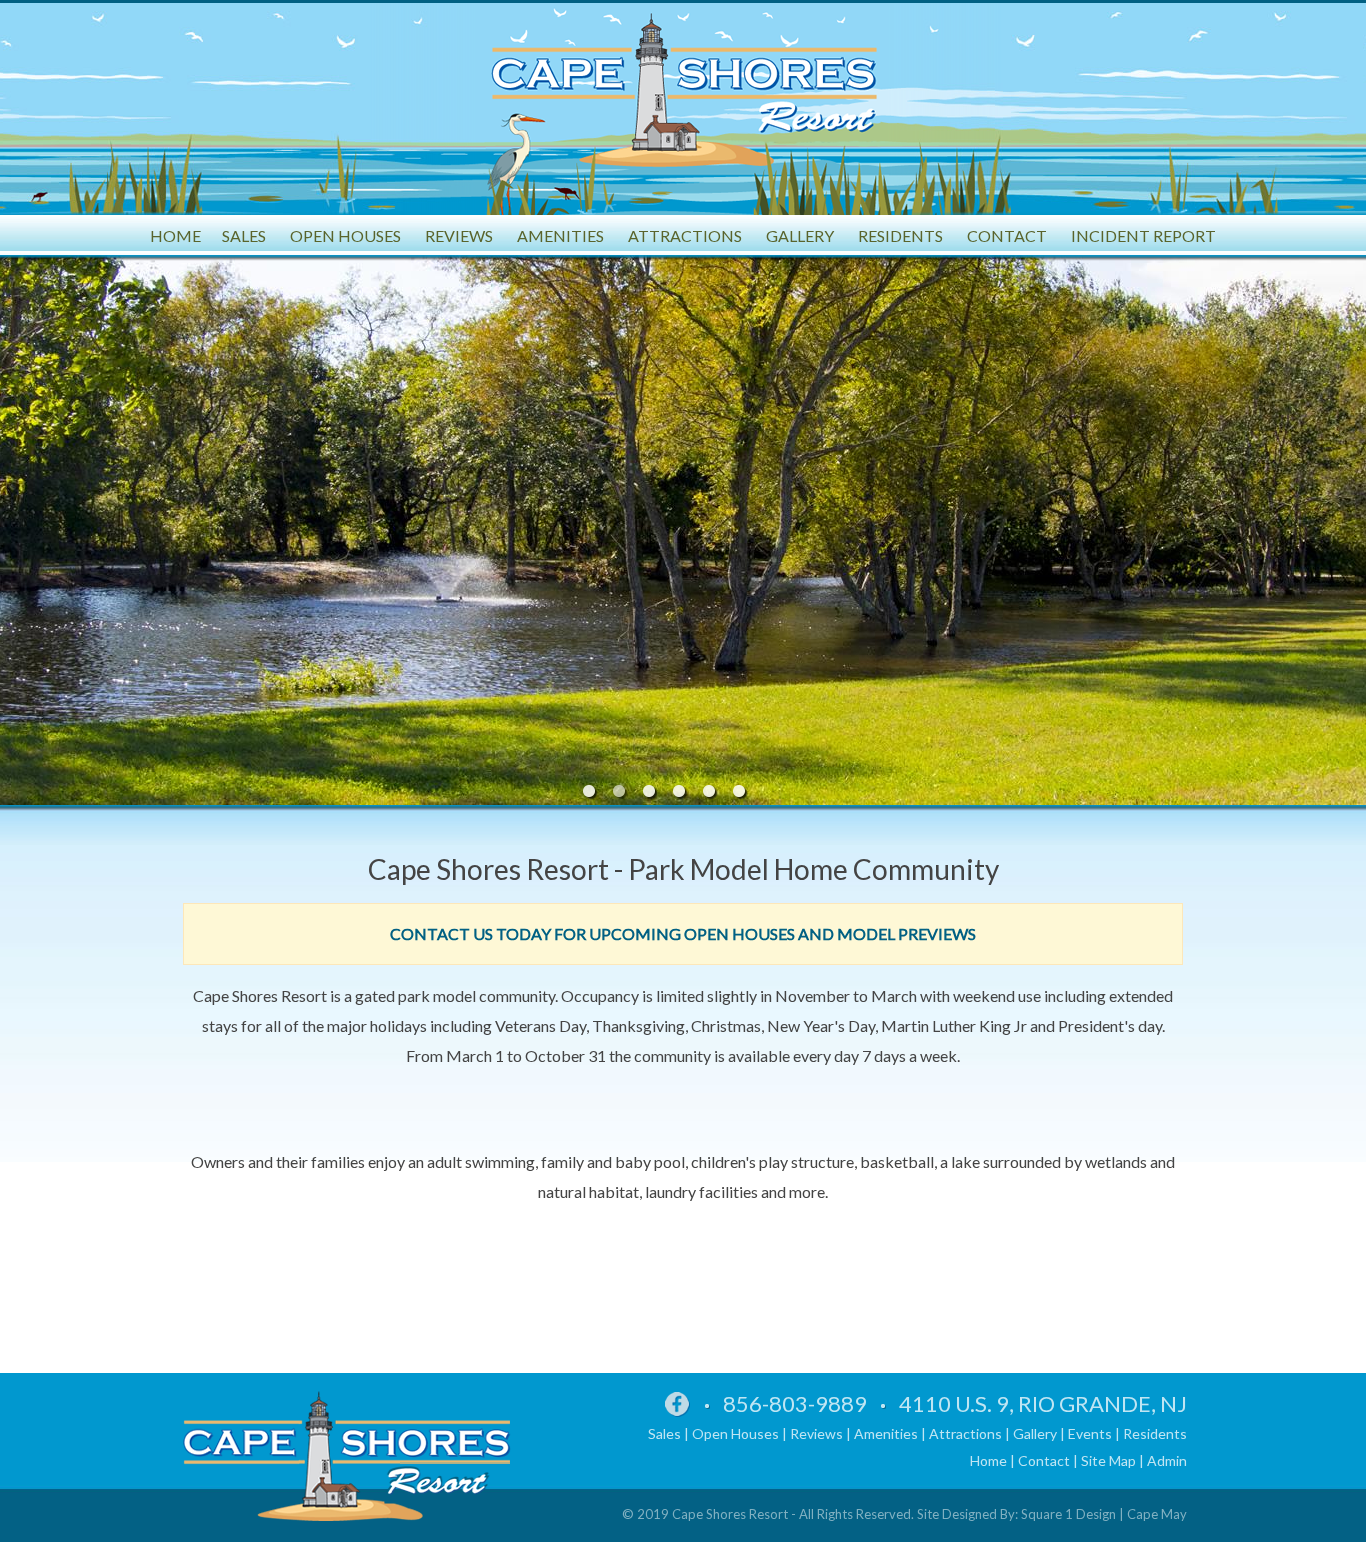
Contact (1044, 1460)
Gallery (1035, 1433)
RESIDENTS (900, 235)
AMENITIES (560, 235)
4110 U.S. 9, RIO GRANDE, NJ (1043, 1403)
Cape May (1157, 1514)
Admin (1167, 1460)
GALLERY (800, 235)
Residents (1155, 1433)
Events (1090, 1433)
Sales (664, 1433)
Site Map (1108, 1460)
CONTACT (1007, 235)
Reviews (816, 1433)
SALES (244, 235)
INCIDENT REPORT (1143, 235)
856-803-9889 (795, 1403)
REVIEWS (459, 235)
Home (988, 1460)
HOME (175, 235)
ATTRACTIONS (685, 235)
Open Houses (735, 1433)
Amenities (886, 1433)
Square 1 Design (1068, 1514)
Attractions (965, 1433)
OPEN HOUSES (345, 235)
